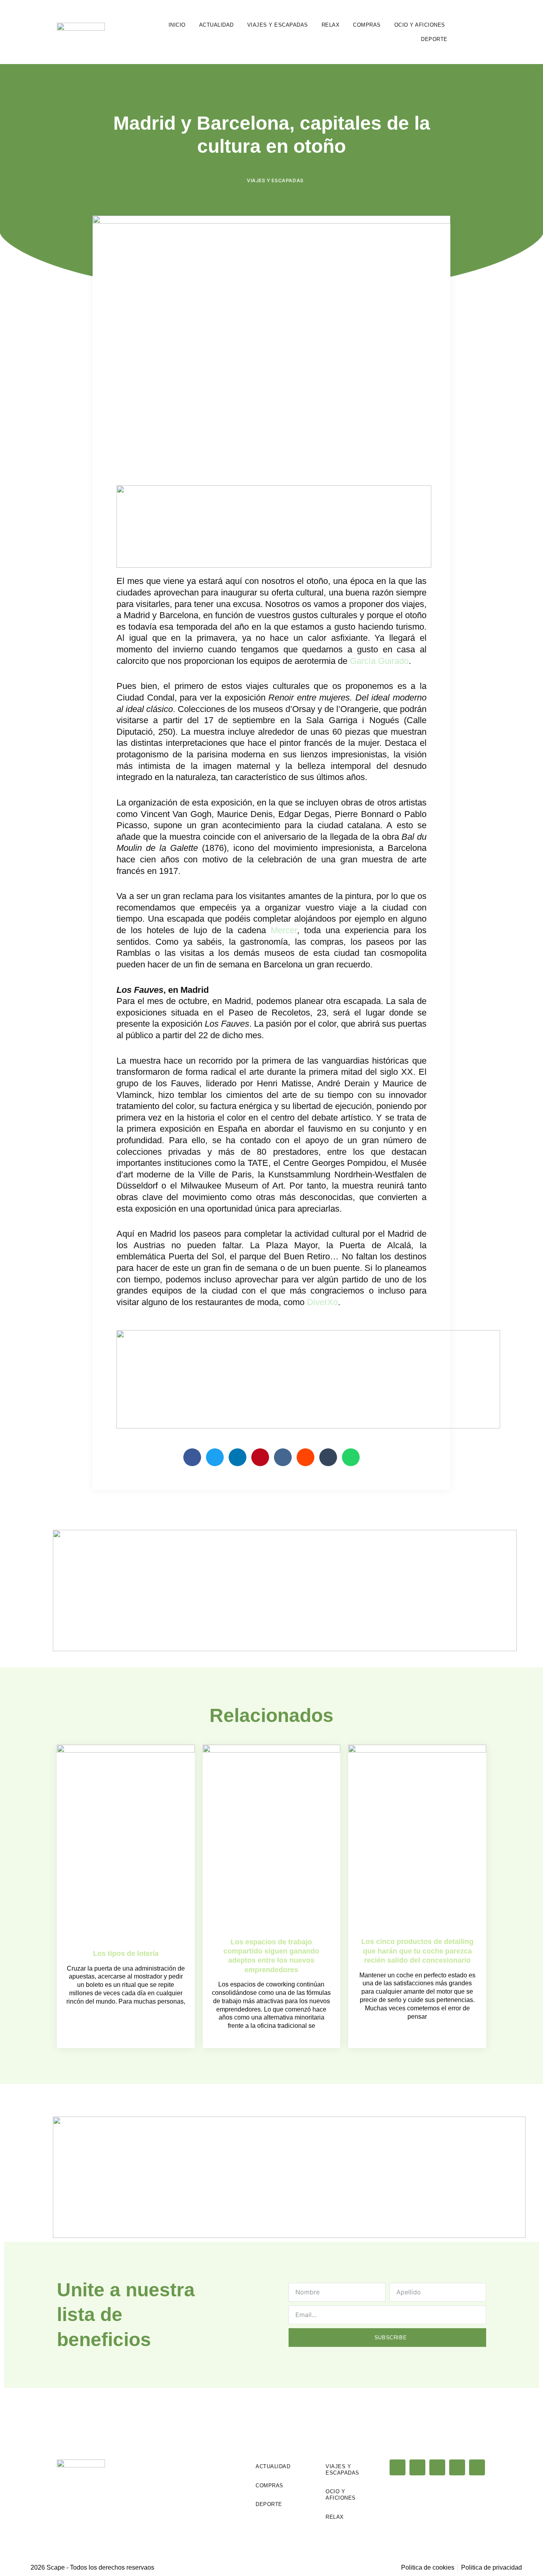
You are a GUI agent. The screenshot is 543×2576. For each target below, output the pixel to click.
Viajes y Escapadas (278, 25)
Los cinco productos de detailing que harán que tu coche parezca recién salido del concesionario (417, 1951)
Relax (331, 25)
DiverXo (322, 1302)
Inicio (177, 25)
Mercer (284, 930)
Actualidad (216, 25)
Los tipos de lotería (126, 1953)
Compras (367, 25)
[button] (480, 32)
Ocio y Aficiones (420, 25)
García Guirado (379, 661)
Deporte (434, 39)
